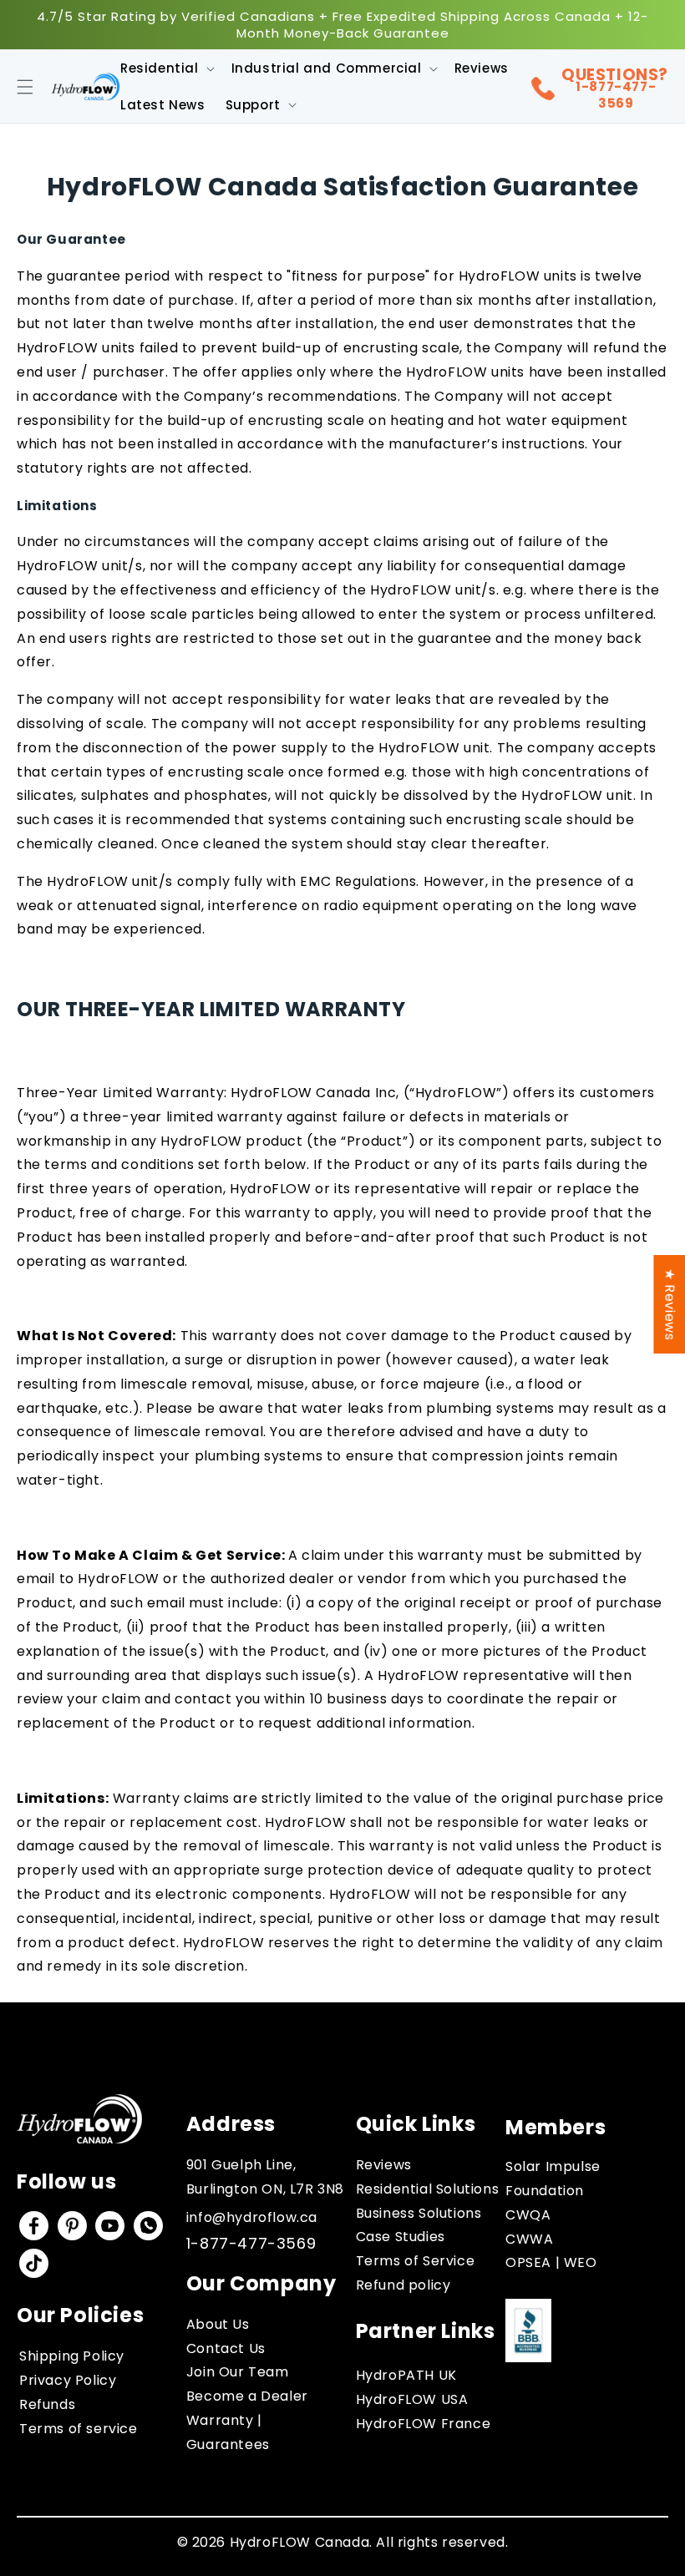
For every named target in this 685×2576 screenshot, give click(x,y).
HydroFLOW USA (412, 2399)
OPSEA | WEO (551, 2262)
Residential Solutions (428, 2189)
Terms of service (79, 2429)
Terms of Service (416, 2261)
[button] (25, 87)
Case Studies (401, 2237)
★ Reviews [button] (670, 1303)
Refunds (47, 2404)
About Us (218, 2324)
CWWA (529, 2239)
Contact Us (226, 2348)
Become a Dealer (247, 2396)
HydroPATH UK (406, 2375)
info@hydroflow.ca (252, 2217)
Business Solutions (419, 2213)
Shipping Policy (72, 2356)
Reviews (384, 2165)
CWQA (528, 2215)
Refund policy (403, 2285)
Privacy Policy (68, 2380)
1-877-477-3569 (616, 95)
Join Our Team (238, 2372)
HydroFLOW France (424, 2424)
